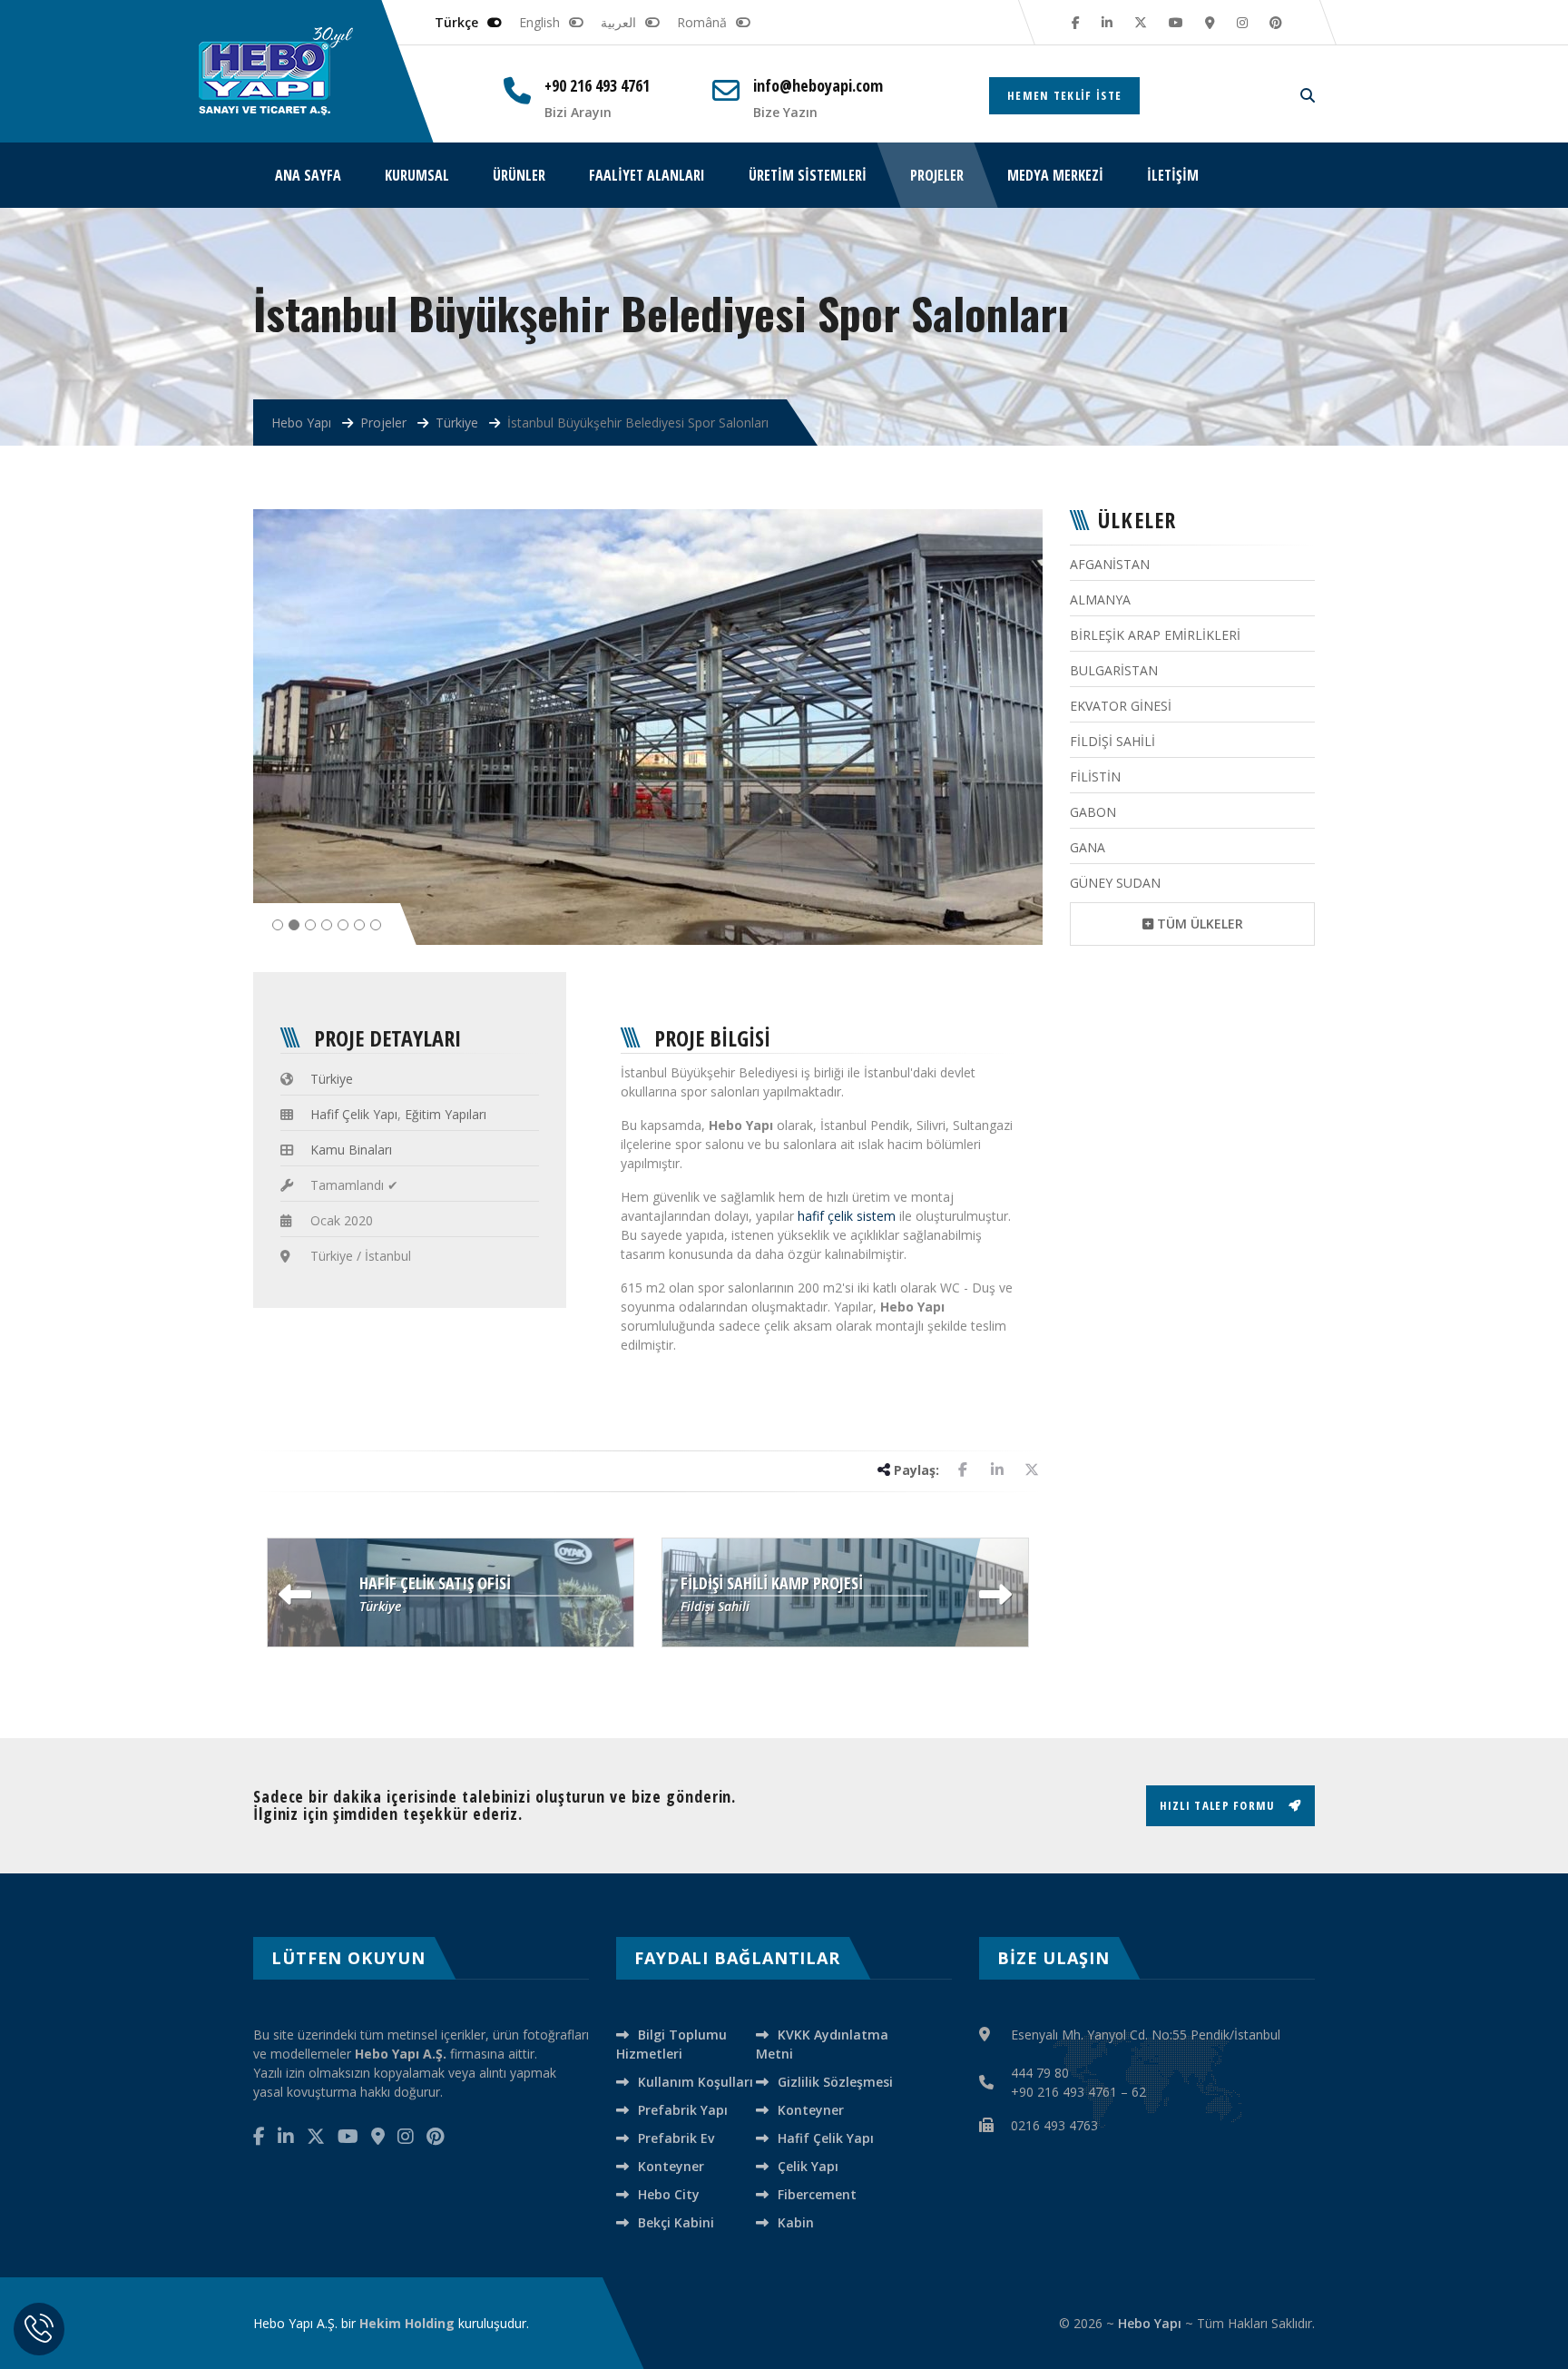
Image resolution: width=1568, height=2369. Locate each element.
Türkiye (332, 1079)
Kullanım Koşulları (696, 2082)
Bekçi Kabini (676, 2222)
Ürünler (519, 175)
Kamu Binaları (351, 1150)
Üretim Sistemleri (808, 175)
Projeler (937, 175)
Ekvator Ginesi (1121, 706)
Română (702, 22)
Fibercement (817, 2194)
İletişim (1173, 175)
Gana (1088, 847)
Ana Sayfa (308, 175)
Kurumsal (417, 175)
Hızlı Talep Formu (1220, 1805)
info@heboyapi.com (818, 86)
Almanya (1100, 600)
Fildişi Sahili (1112, 741)
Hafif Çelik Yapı (354, 1114)
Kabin (796, 2222)
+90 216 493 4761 (597, 86)
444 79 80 (1040, 2073)
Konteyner (811, 2110)
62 (1139, 2092)
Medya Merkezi (1055, 175)
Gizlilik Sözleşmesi (835, 2082)
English (539, 22)
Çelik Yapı (808, 2166)
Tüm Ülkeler (1198, 924)
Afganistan (1110, 564)
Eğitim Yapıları (446, 1114)
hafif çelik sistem (847, 1216)
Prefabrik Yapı (683, 2110)
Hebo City (669, 2194)
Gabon (1093, 812)
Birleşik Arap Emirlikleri (1155, 635)
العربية (618, 22)
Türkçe (456, 22)
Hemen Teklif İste (1064, 95)
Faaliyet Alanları (647, 175)
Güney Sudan (1115, 883)
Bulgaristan (1114, 670)
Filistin (1095, 777)
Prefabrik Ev (676, 2138)
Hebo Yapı (1150, 2323)
